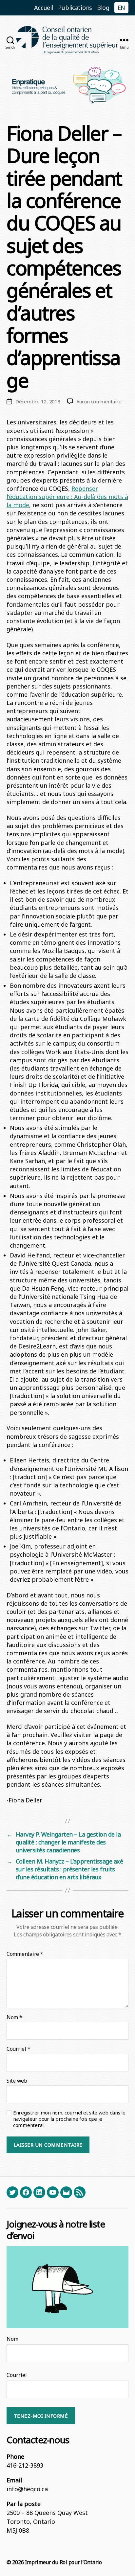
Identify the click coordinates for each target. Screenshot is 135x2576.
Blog (103, 8)
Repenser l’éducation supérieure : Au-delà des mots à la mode (67, 497)
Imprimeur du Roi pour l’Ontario (63, 2562)
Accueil (44, 8)
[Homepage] (67, 40)
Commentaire (25, 1954)
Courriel (18, 2049)
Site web (17, 2081)
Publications (75, 8)
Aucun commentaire (99, 401)
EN (121, 8)
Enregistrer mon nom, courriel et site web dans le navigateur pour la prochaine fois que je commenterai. (69, 2119)
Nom (14, 2018)
